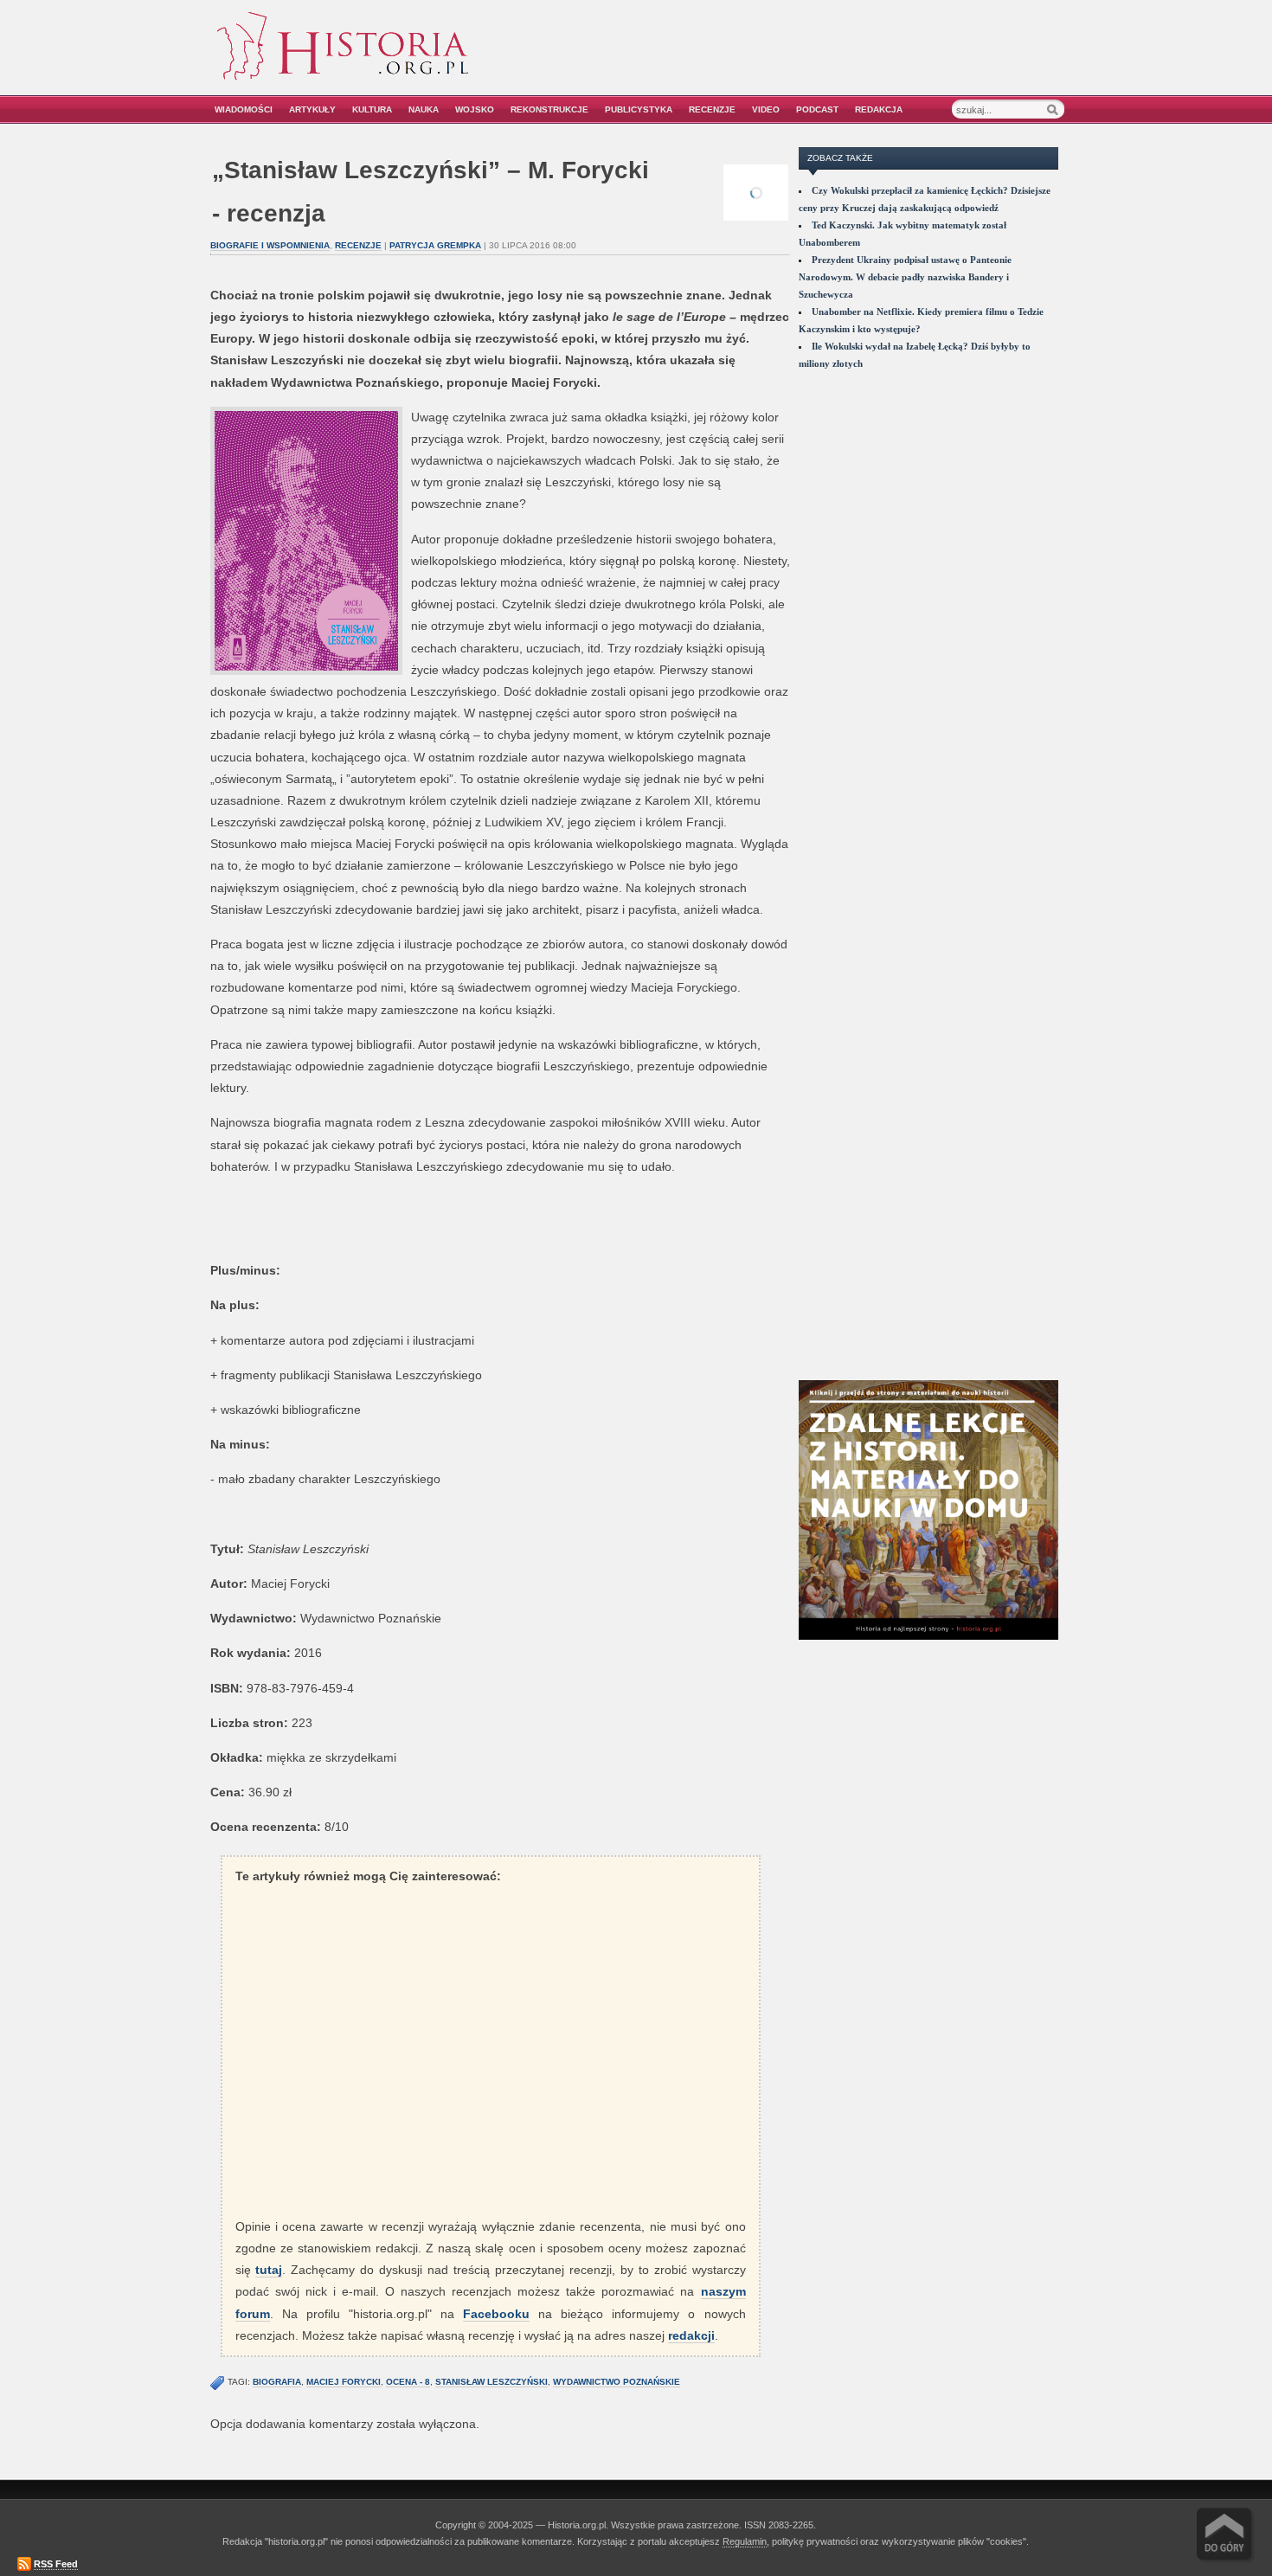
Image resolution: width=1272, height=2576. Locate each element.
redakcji (691, 2335)
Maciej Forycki (344, 2382)
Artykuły (312, 109)
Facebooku (496, 2314)
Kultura (372, 109)
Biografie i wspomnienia (270, 245)
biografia (277, 2382)
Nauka (424, 109)
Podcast (817, 109)
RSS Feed (56, 2564)
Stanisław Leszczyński (491, 2382)
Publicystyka (639, 109)
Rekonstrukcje (549, 109)
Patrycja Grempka (435, 245)
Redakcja (879, 109)
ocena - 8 (408, 2382)
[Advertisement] (867, 58)
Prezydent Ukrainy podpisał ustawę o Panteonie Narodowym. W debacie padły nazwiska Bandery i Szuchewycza (905, 277)
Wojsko (475, 109)
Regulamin (745, 2541)
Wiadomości (244, 109)
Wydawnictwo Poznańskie (617, 2382)
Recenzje (712, 109)
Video (766, 109)
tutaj (269, 2270)
